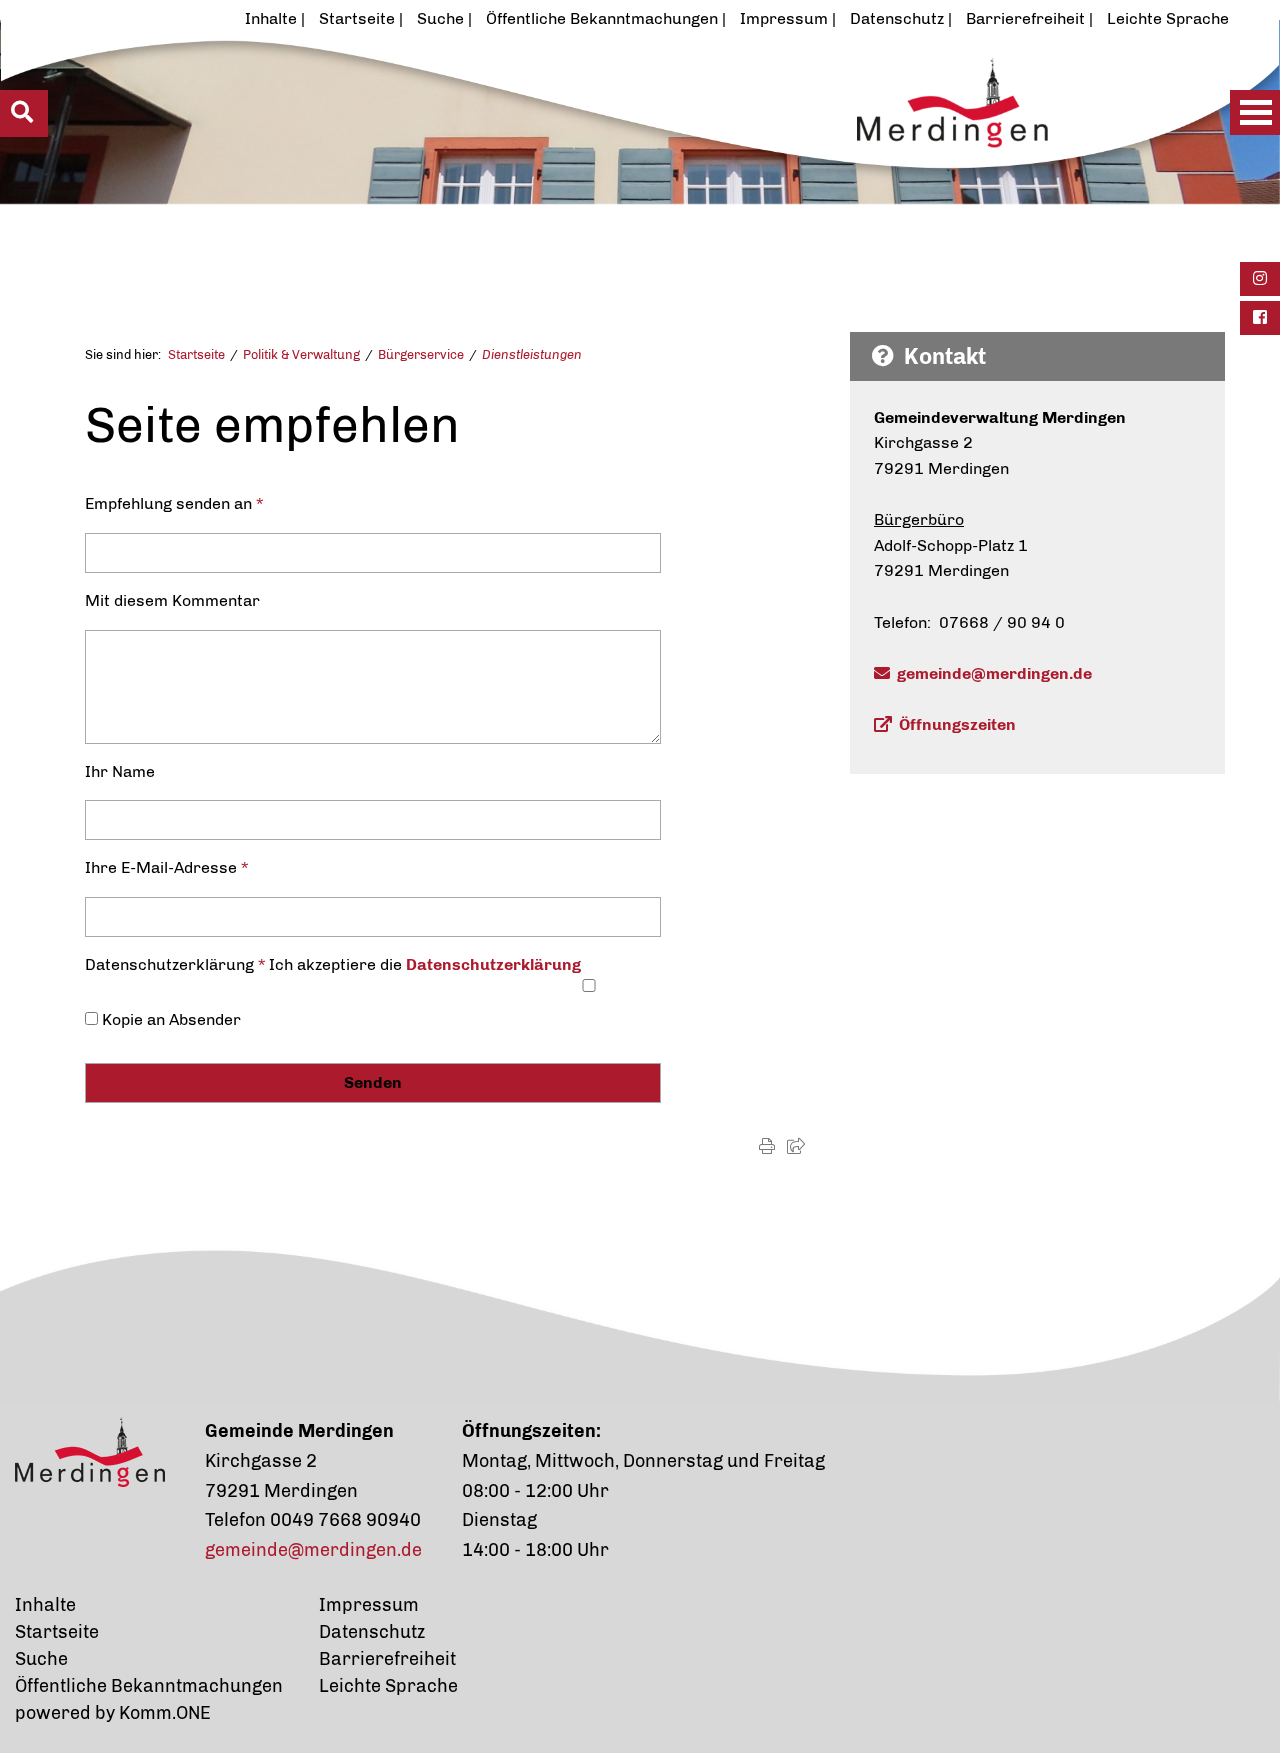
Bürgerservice (421, 354)
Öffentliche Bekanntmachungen (602, 18)
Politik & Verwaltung (301, 354)
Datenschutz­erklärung (493, 964)
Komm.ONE (165, 1713)
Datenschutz (897, 18)
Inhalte (271, 18)
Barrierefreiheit (1025, 18)
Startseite (357, 18)
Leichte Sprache (1168, 18)
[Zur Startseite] (576, 157)
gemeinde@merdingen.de (994, 673)
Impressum (784, 18)
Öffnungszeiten (957, 724)
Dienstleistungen (532, 354)
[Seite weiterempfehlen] (796, 1146)
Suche (440, 18)
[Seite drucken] (767, 1146)
